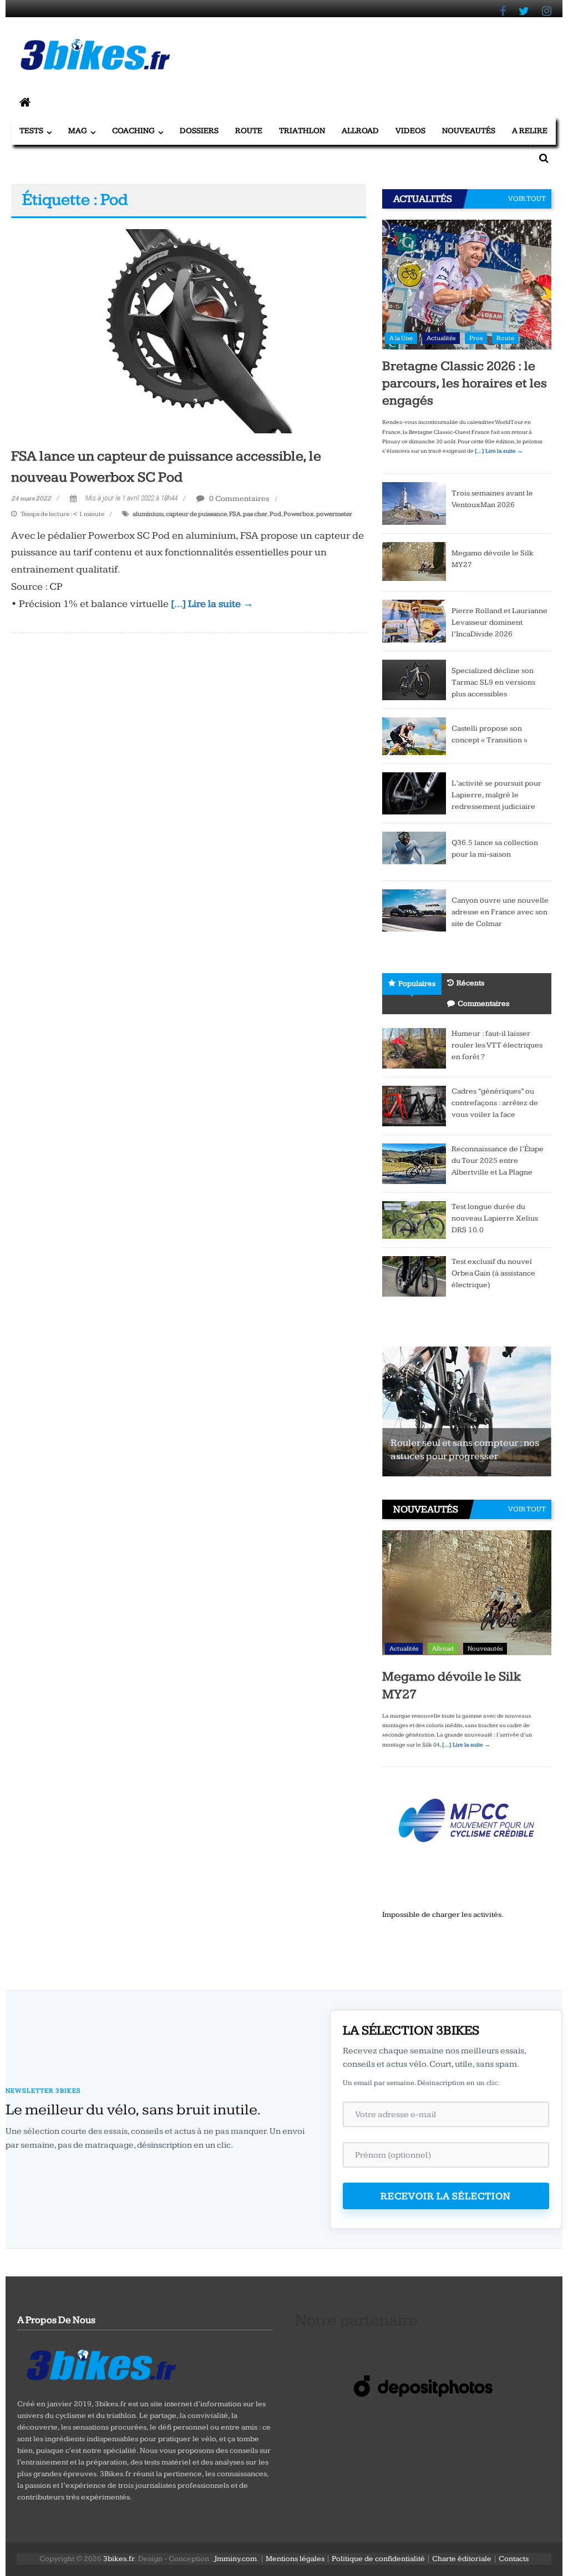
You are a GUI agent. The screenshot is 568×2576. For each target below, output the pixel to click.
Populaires (417, 984)
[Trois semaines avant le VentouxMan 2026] (414, 503)
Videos (410, 131)
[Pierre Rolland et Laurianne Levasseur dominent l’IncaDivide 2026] (414, 620)
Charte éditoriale (462, 2559)
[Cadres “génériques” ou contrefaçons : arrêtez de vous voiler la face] (414, 1106)
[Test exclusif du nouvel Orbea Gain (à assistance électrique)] (414, 1276)
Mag (78, 131)
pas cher (255, 514)
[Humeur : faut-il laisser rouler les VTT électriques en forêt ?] (414, 1048)
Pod (275, 514)
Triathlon (302, 131)
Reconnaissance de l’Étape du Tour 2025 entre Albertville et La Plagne (498, 1161)
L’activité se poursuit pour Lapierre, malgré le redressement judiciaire (496, 795)
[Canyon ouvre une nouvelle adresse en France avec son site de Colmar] (414, 910)
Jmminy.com (235, 2559)
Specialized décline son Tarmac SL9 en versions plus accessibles (493, 682)
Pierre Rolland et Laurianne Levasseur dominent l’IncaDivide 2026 (499, 623)
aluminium (148, 514)
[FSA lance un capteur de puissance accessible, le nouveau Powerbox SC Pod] (188, 331)
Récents (470, 983)
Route (249, 131)
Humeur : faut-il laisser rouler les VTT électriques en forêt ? (497, 1045)
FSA (235, 514)
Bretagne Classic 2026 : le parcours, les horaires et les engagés (465, 383)
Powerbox (299, 514)
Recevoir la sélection (446, 2196)
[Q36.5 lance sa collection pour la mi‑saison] (414, 852)
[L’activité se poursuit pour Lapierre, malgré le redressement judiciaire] (414, 793)
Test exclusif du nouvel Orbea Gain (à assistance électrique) (493, 1273)
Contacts (514, 2559)
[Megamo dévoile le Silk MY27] (414, 561)
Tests (31, 131)
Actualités (441, 338)
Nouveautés (469, 131)
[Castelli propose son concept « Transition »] (414, 736)
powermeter (334, 514)
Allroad (360, 131)
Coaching (133, 131)
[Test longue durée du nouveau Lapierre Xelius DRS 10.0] (414, 1219)
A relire (530, 131)
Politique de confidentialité (378, 2559)
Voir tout (527, 199)
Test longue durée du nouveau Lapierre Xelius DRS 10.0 (495, 1218)
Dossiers (199, 131)
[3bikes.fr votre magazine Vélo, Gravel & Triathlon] (25, 103)
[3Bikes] (100, 2364)
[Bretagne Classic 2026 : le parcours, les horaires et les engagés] (467, 284)
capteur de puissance (196, 514)
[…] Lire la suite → (212, 604)
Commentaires (483, 1004)
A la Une (401, 338)
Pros (476, 338)
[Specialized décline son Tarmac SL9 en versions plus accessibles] (414, 679)
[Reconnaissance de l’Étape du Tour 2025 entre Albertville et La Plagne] (414, 1163)
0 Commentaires (239, 499)
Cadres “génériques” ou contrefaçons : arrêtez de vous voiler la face (495, 1103)
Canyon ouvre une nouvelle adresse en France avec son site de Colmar (500, 912)
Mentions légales (295, 2559)
